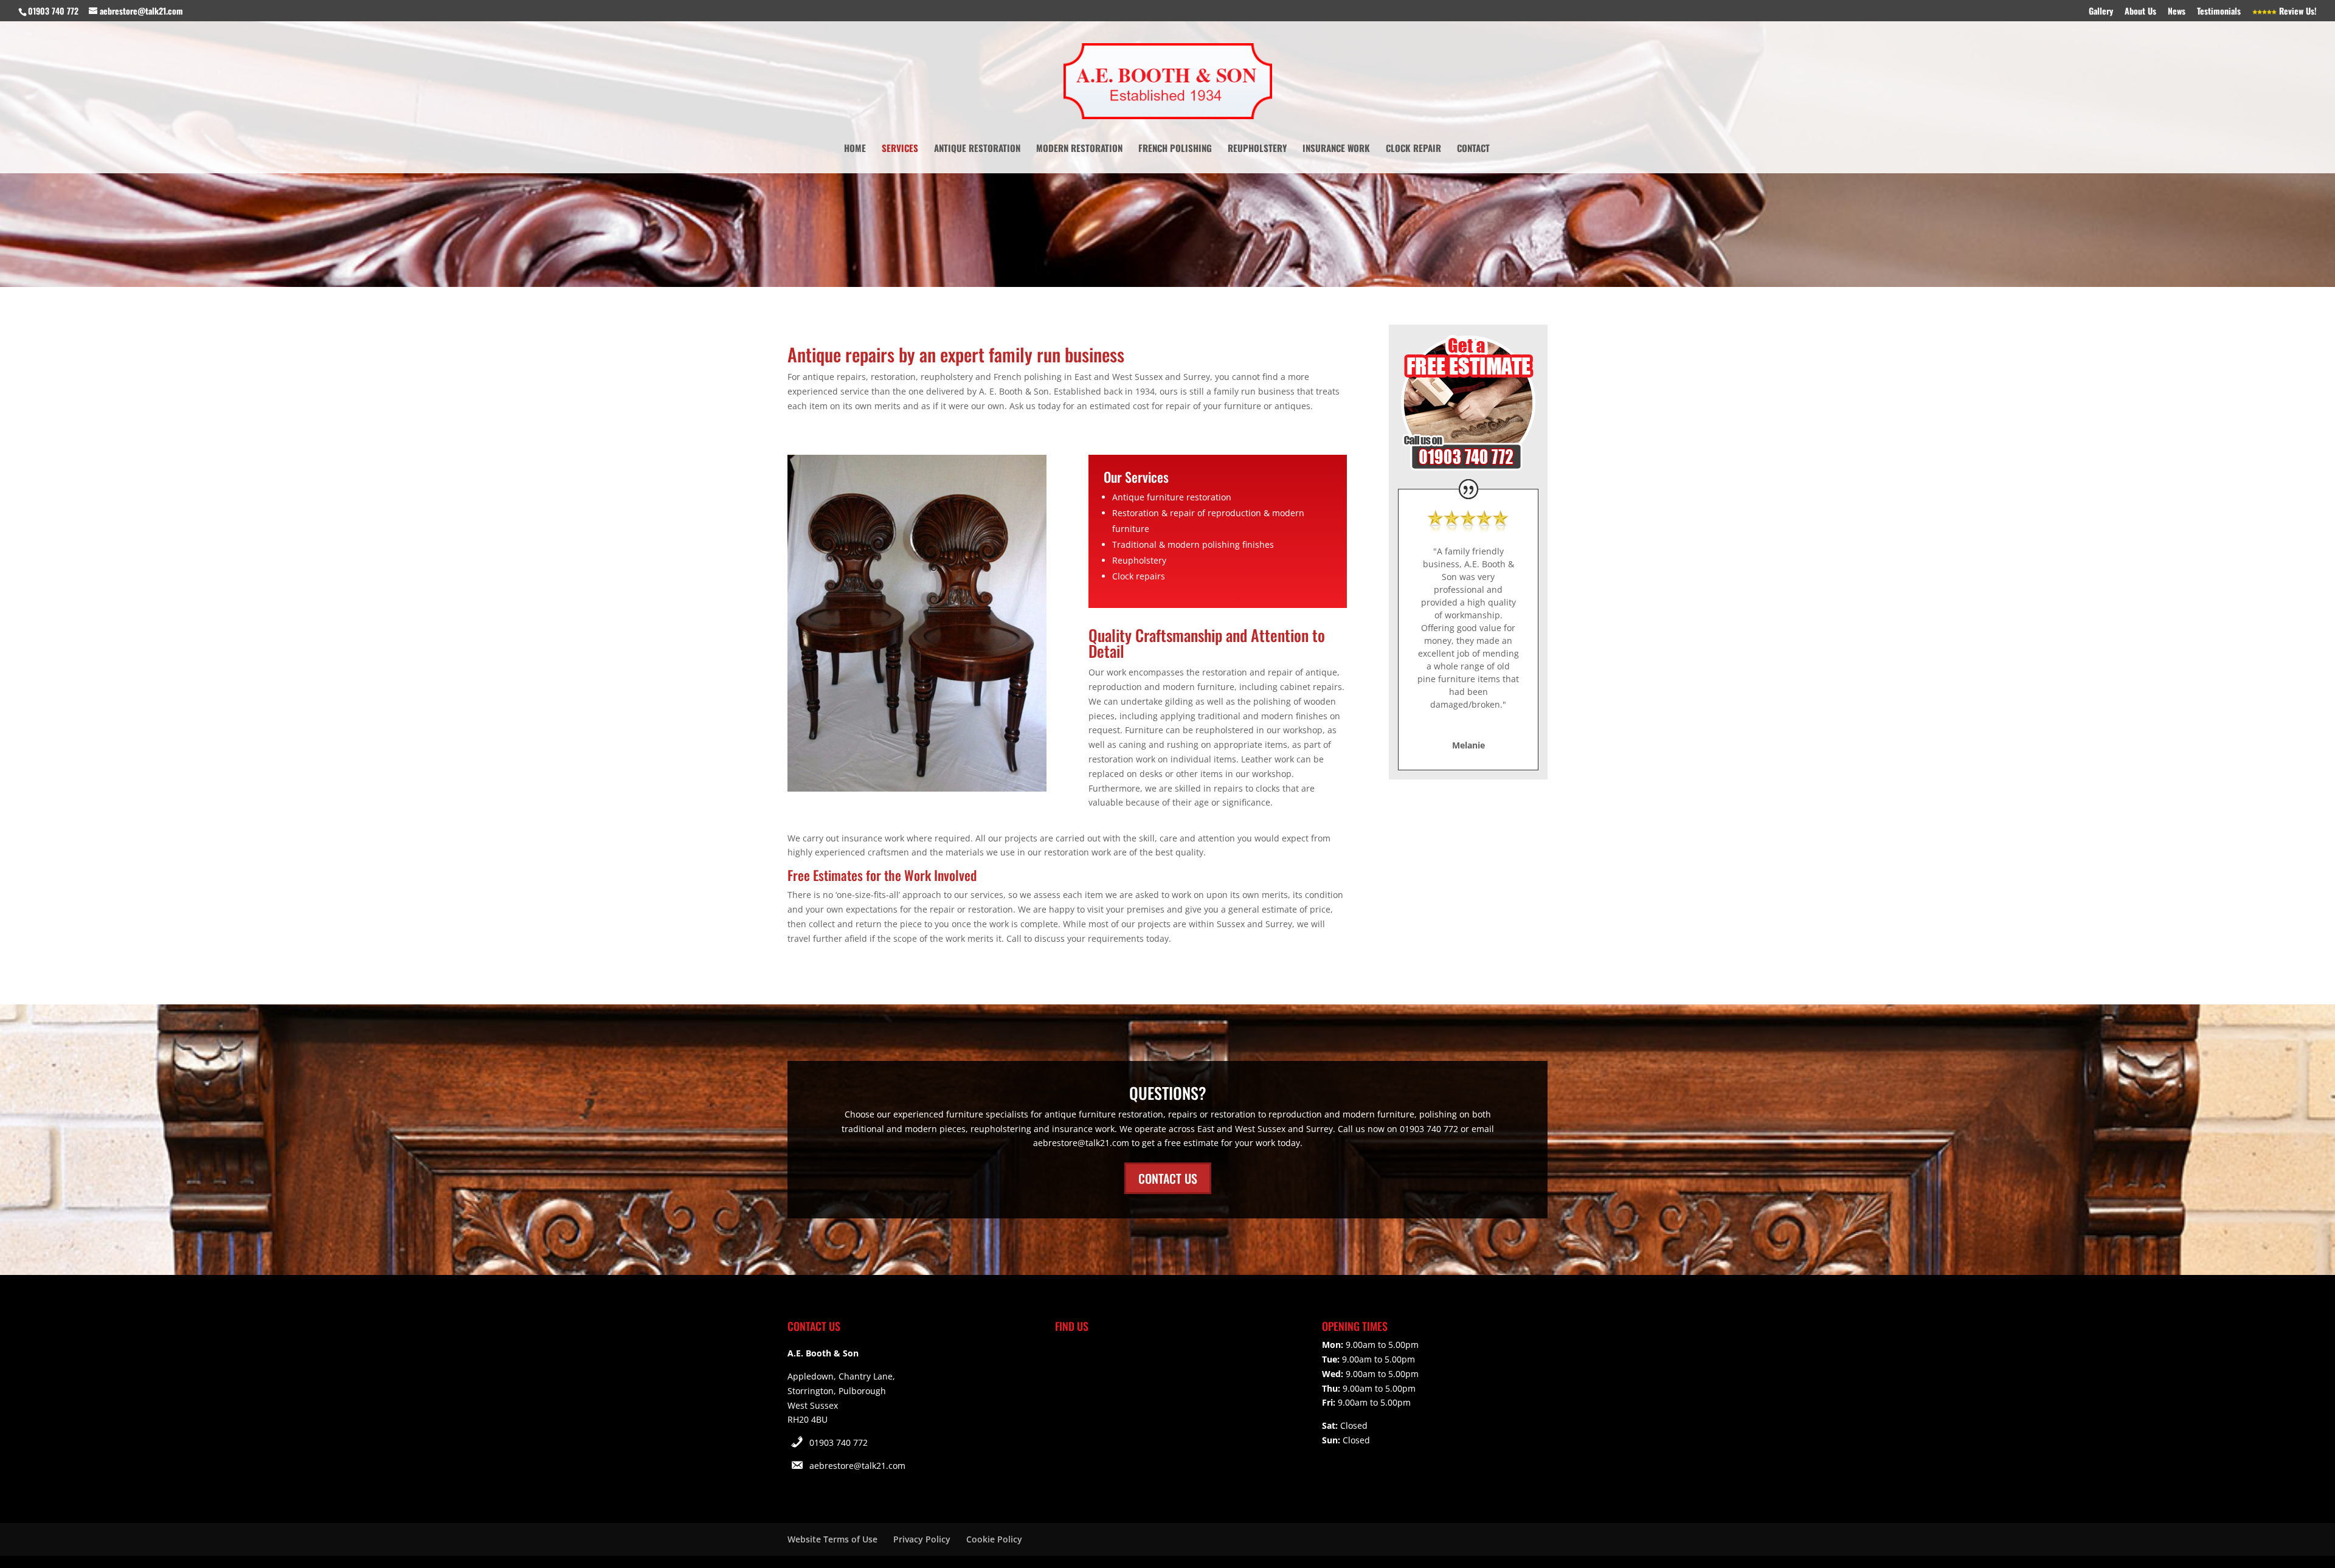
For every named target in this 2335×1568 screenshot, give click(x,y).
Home (855, 149)
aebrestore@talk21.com (857, 1466)
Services (900, 149)
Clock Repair (1413, 149)
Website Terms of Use (832, 1539)
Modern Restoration (1079, 149)
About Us (2140, 12)
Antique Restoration (977, 149)
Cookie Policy (994, 1539)
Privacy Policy (922, 1539)
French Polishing (1175, 149)
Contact (1473, 149)
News (2177, 12)
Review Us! (2297, 12)
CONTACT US (1168, 1178)
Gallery (2101, 12)
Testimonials (2219, 12)
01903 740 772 (839, 1442)
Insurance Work (1336, 149)
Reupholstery (1257, 149)
